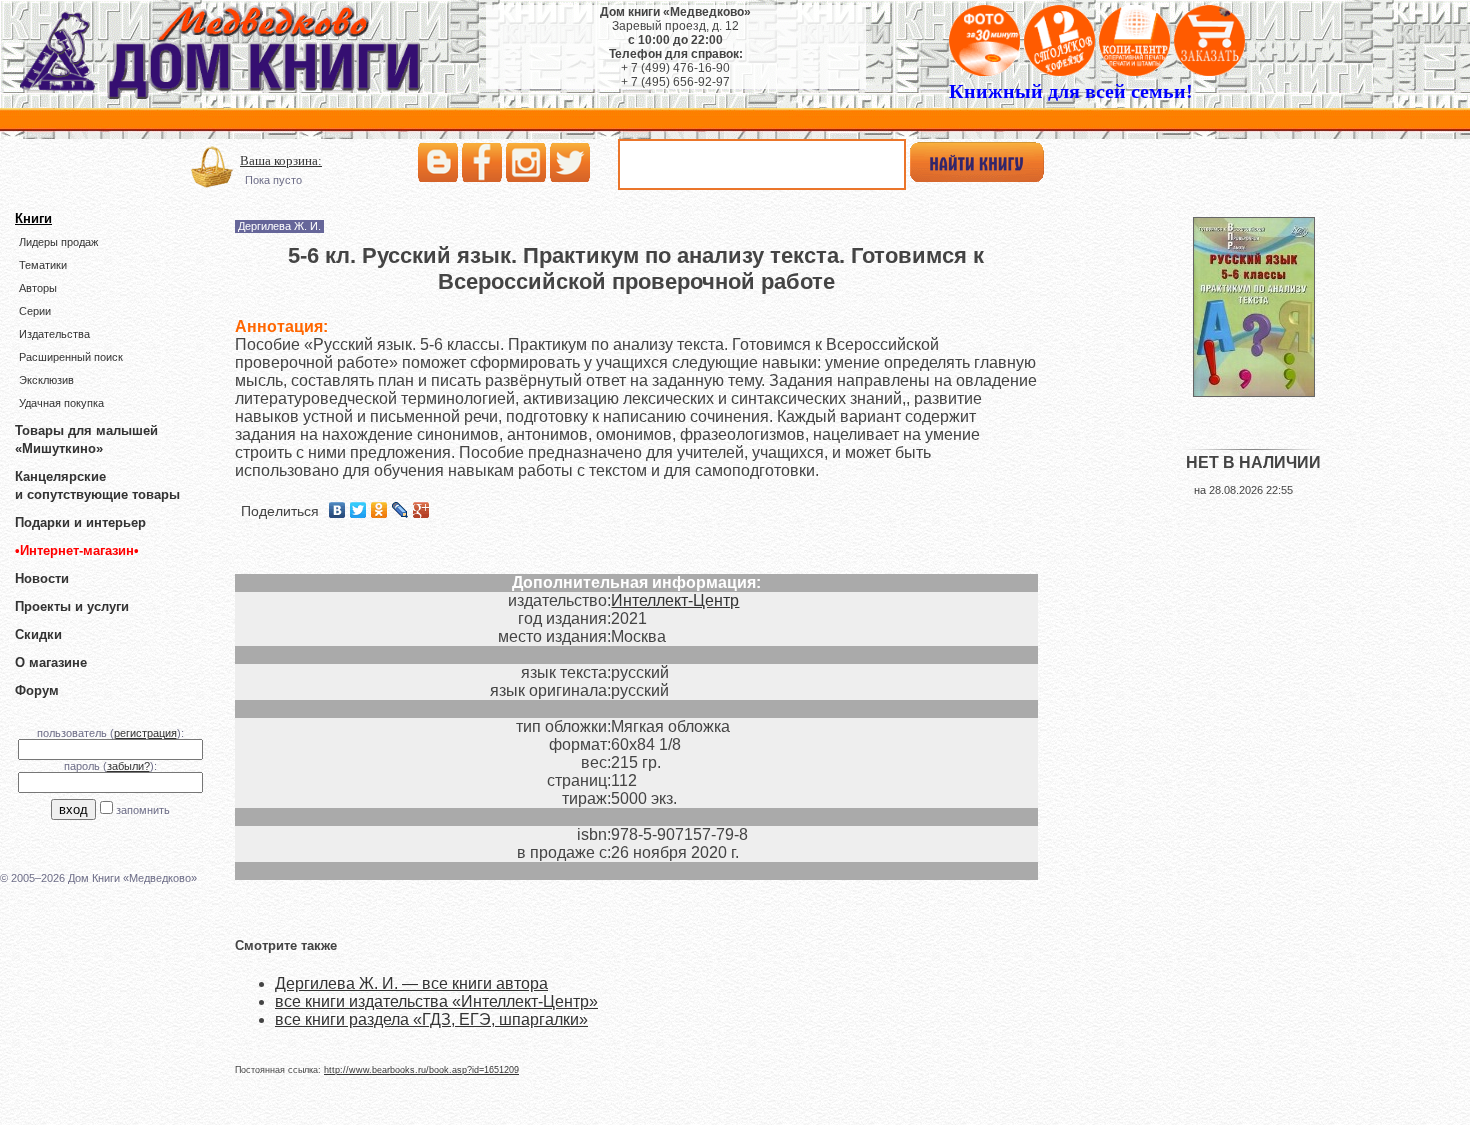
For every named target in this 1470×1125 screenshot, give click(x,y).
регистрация (145, 733)
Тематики (43, 265)
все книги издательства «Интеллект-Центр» (436, 1001)
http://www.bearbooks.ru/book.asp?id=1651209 (421, 1070)
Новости (42, 578)
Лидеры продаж (58, 242)
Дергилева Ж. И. (279, 226)
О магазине (51, 662)
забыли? (128, 766)
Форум (37, 690)
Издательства (54, 334)
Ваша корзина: (281, 160)
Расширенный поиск (71, 357)
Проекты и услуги (72, 606)
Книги (33, 218)
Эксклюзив (46, 380)
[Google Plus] (421, 510)
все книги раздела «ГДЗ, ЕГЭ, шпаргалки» (431, 1019)
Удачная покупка (61, 403)
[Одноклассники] (379, 510)
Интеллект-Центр (675, 600)
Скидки (38, 634)
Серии (35, 311)
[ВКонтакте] (337, 510)
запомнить (143, 810)
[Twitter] (358, 510)
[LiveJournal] (400, 510)
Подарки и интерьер (80, 522)
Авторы (38, 288)
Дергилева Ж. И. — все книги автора (411, 983)
